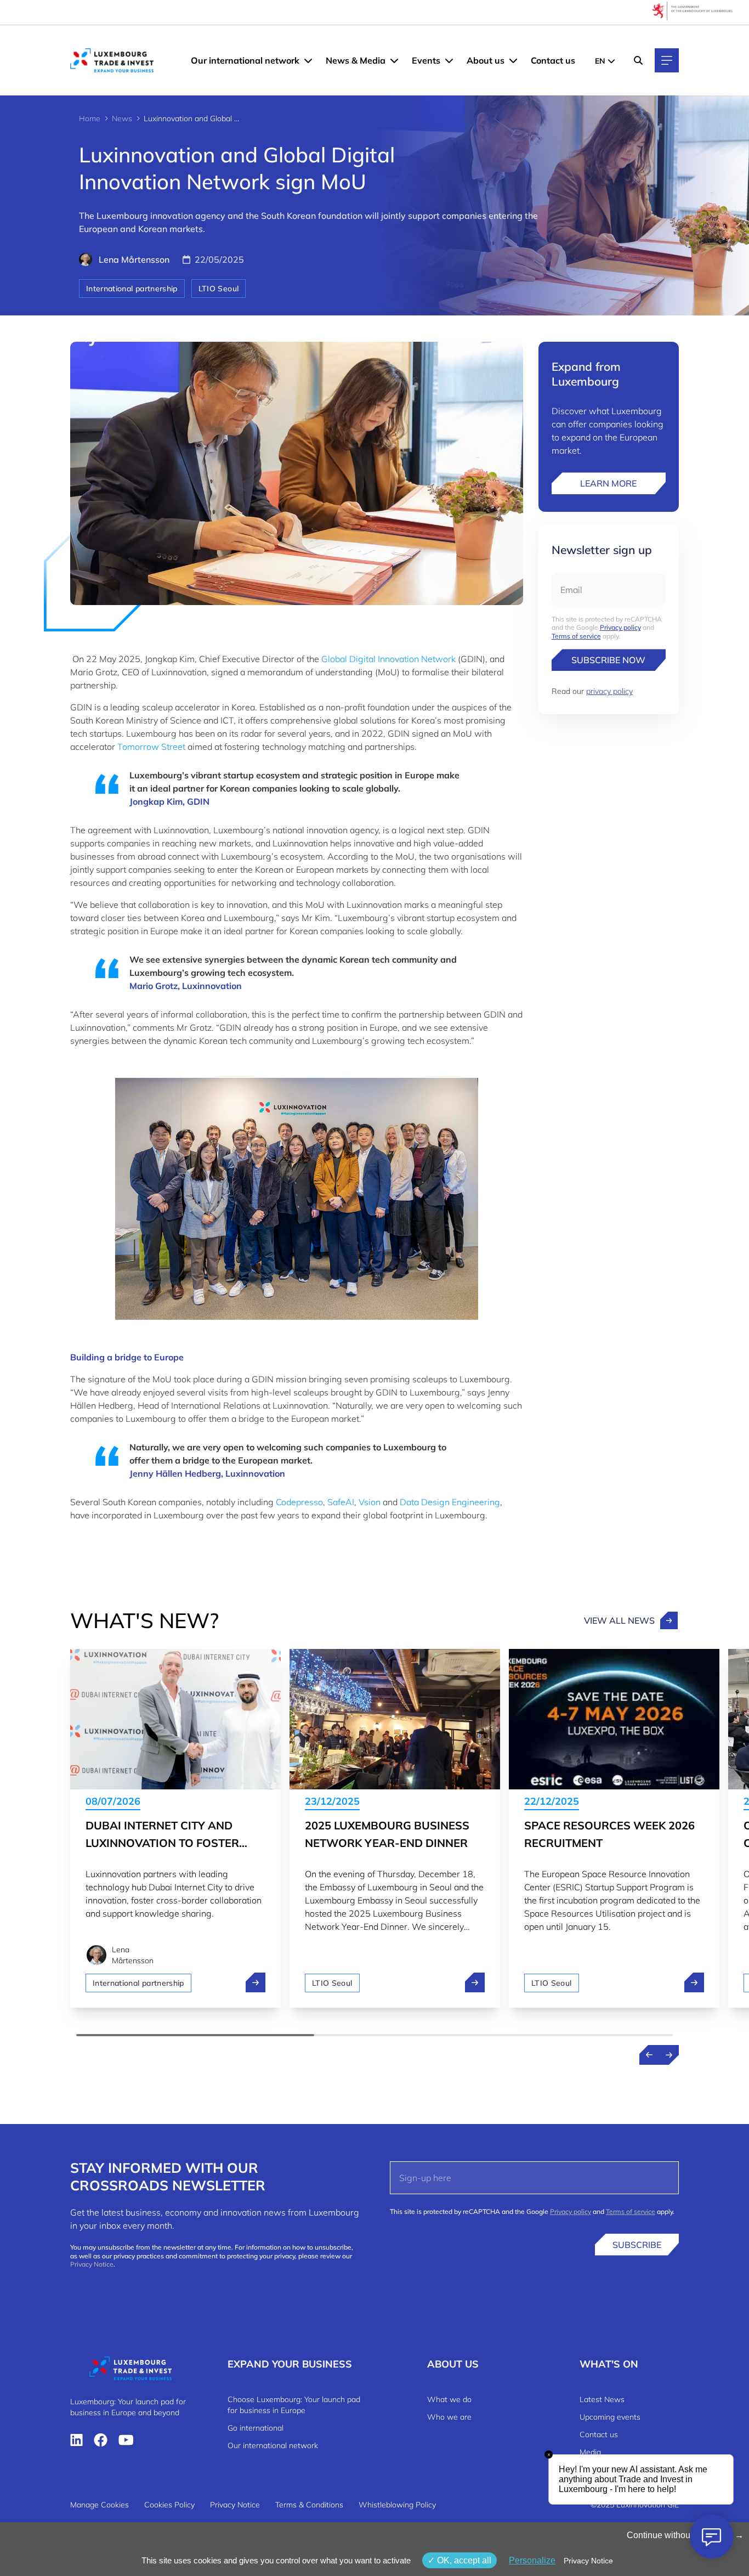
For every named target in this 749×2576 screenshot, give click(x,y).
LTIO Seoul (219, 289)
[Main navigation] (667, 60)
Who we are (449, 2417)
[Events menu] (449, 60)
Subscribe (637, 2245)
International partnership (132, 289)
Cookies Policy (169, 2505)
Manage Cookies (100, 2505)
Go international (256, 2428)
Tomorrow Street (151, 747)
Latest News (602, 2399)
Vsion (370, 1502)
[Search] (638, 60)
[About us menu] (513, 60)
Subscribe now (608, 660)
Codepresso (299, 1502)
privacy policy (609, 691)
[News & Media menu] (394, 60)
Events (426, 60)
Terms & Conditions (309, 2505)
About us (486, 60)
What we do (449, 2399)
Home (90, 118)
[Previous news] (649, 2055)
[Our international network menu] (308, 60)
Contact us (553, 60)
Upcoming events (610, 2417)
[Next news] (669, 2055)
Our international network (245, 60)
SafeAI (341, 1502)
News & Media (356, 60)
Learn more (608, 483)
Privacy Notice (92, 2264)
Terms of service (576, 636)
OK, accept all (463, 2560)
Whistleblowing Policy (397, 2505)
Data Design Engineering (450, 1502)
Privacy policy (620, 627)
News (122, 118)
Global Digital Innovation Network (388, 659)
